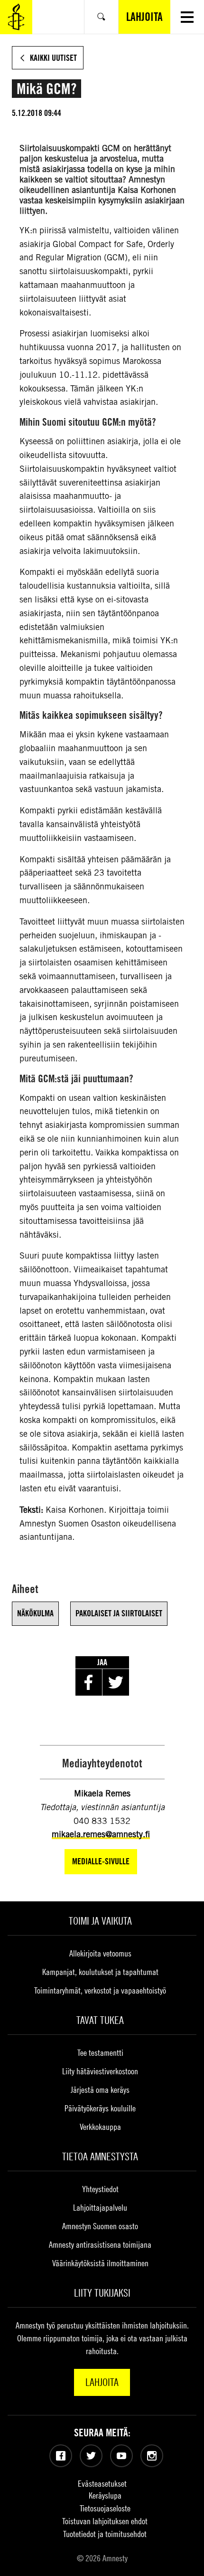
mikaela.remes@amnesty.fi (101, 1834)
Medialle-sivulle (101, 1861)
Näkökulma (35, 1613)
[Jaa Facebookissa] (89, 1682)
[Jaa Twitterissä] (116, 1682)
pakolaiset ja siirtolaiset (119, 1613)
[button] (187, 17)
